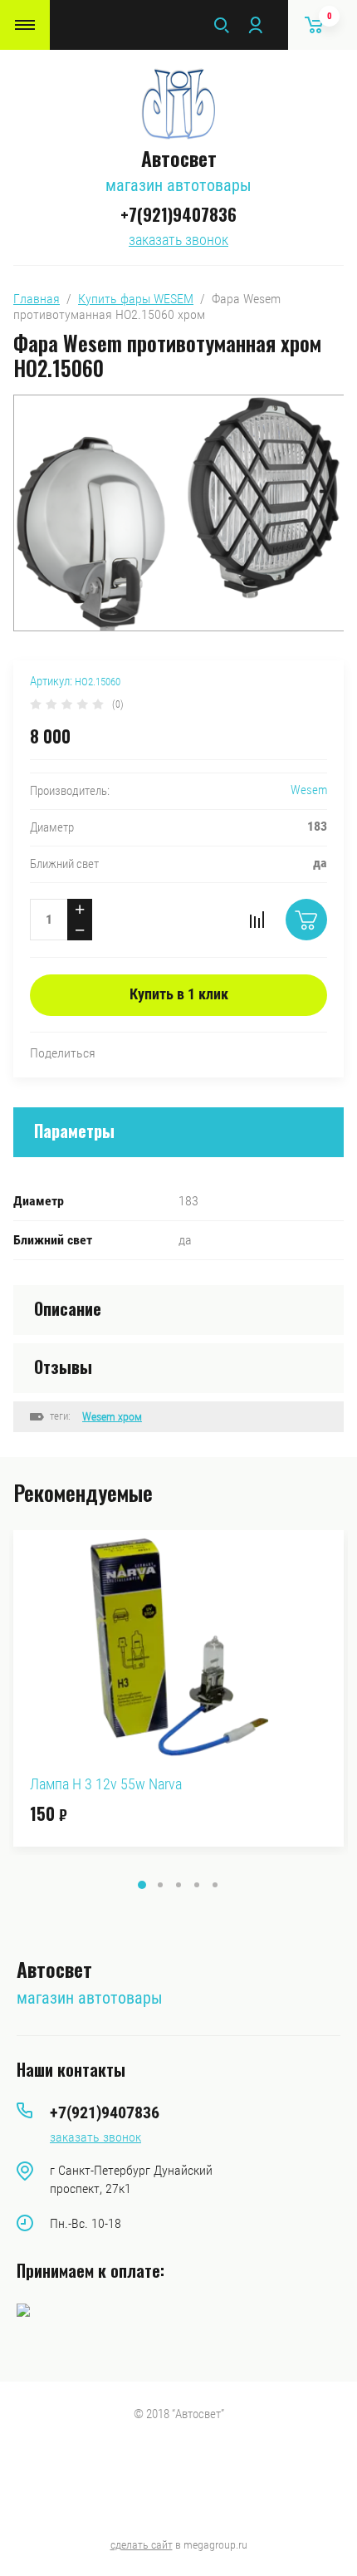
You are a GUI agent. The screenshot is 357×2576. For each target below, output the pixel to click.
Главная (37, 299)
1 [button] (142, 1885)
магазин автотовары (178, 185)
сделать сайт (142, 2544)
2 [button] (160, 1885)
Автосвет (179, 158)
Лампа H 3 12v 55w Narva (106, 1784)
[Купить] (306, 920)
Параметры (74, 1131)
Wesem (309, 790)
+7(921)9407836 (178, 214)
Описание (68, 1308)
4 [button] (197, 1885)
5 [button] (215, 1885)
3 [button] (178, 1885)
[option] (178, 1688)
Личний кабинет (255, 25)
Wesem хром (112, 1416)
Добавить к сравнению (257, 920)
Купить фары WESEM (136, 299)
